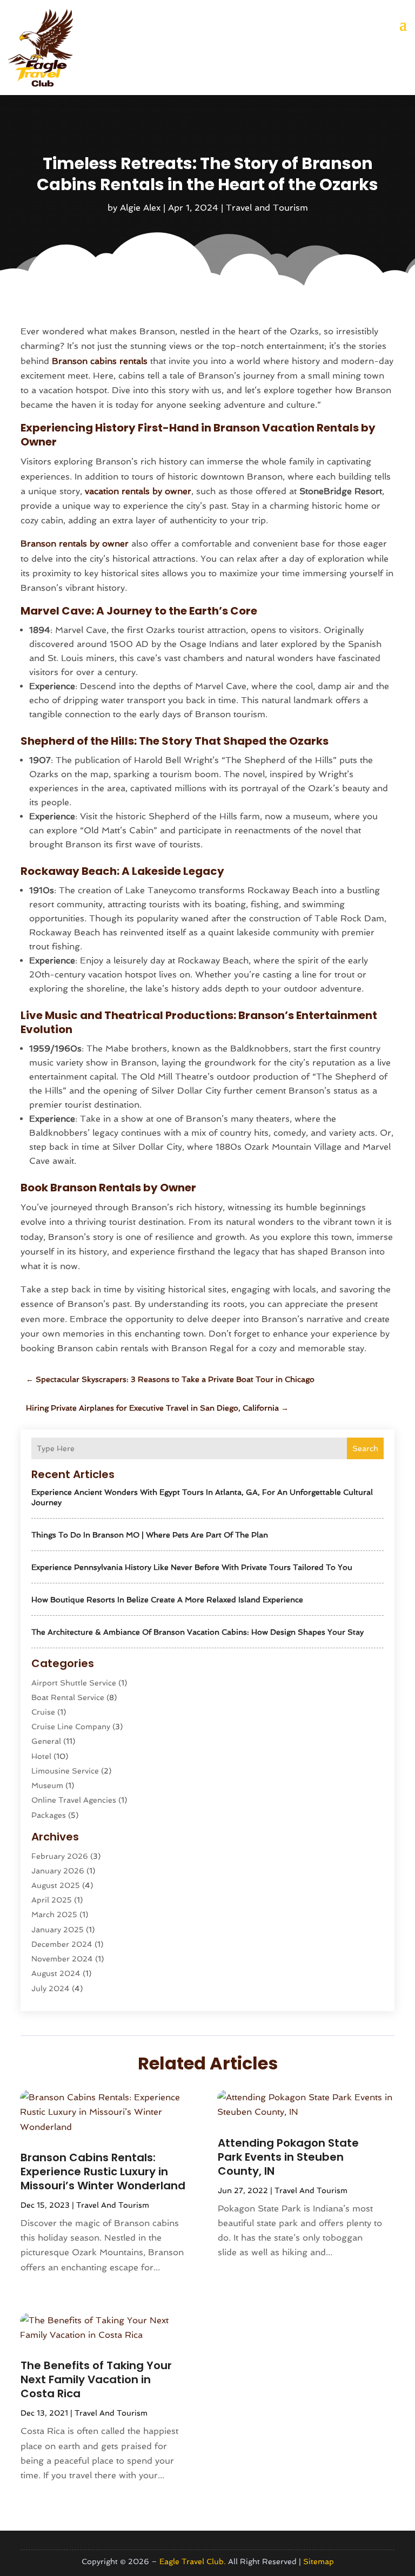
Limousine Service (65, 1771)
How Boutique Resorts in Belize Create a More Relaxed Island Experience (167, 1600)
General (46, 1741)
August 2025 (56, 1885)
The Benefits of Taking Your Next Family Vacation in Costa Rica (96, 2379)
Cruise (43, 1712)
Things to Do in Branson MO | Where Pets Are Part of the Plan (150, 1535)
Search (365, 1448)
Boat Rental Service (68, 1697)
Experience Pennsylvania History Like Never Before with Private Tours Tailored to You (192, 1567)
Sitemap (319, 2561)
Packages (49, 1815)
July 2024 (51, 1988)
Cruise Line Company (71, 1727)
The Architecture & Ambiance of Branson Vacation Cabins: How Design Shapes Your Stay (198, 1632)
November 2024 (62, 1959)
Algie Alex (140, 208)
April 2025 (52, 1900)
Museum (47, 1785)
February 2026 (60, 1856)
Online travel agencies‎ (74, 1800)
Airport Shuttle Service (74, 1683)
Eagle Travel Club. (193, 2561)
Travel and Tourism (267, 208)
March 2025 (54, 1914)
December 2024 (62, 1944)
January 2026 (58, 1871)
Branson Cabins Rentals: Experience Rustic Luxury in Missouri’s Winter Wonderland (103, 2172)
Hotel (41, 1756)
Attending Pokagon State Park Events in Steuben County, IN (288, 2157)
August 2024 (56, 1973)
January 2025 (58, 1930)
